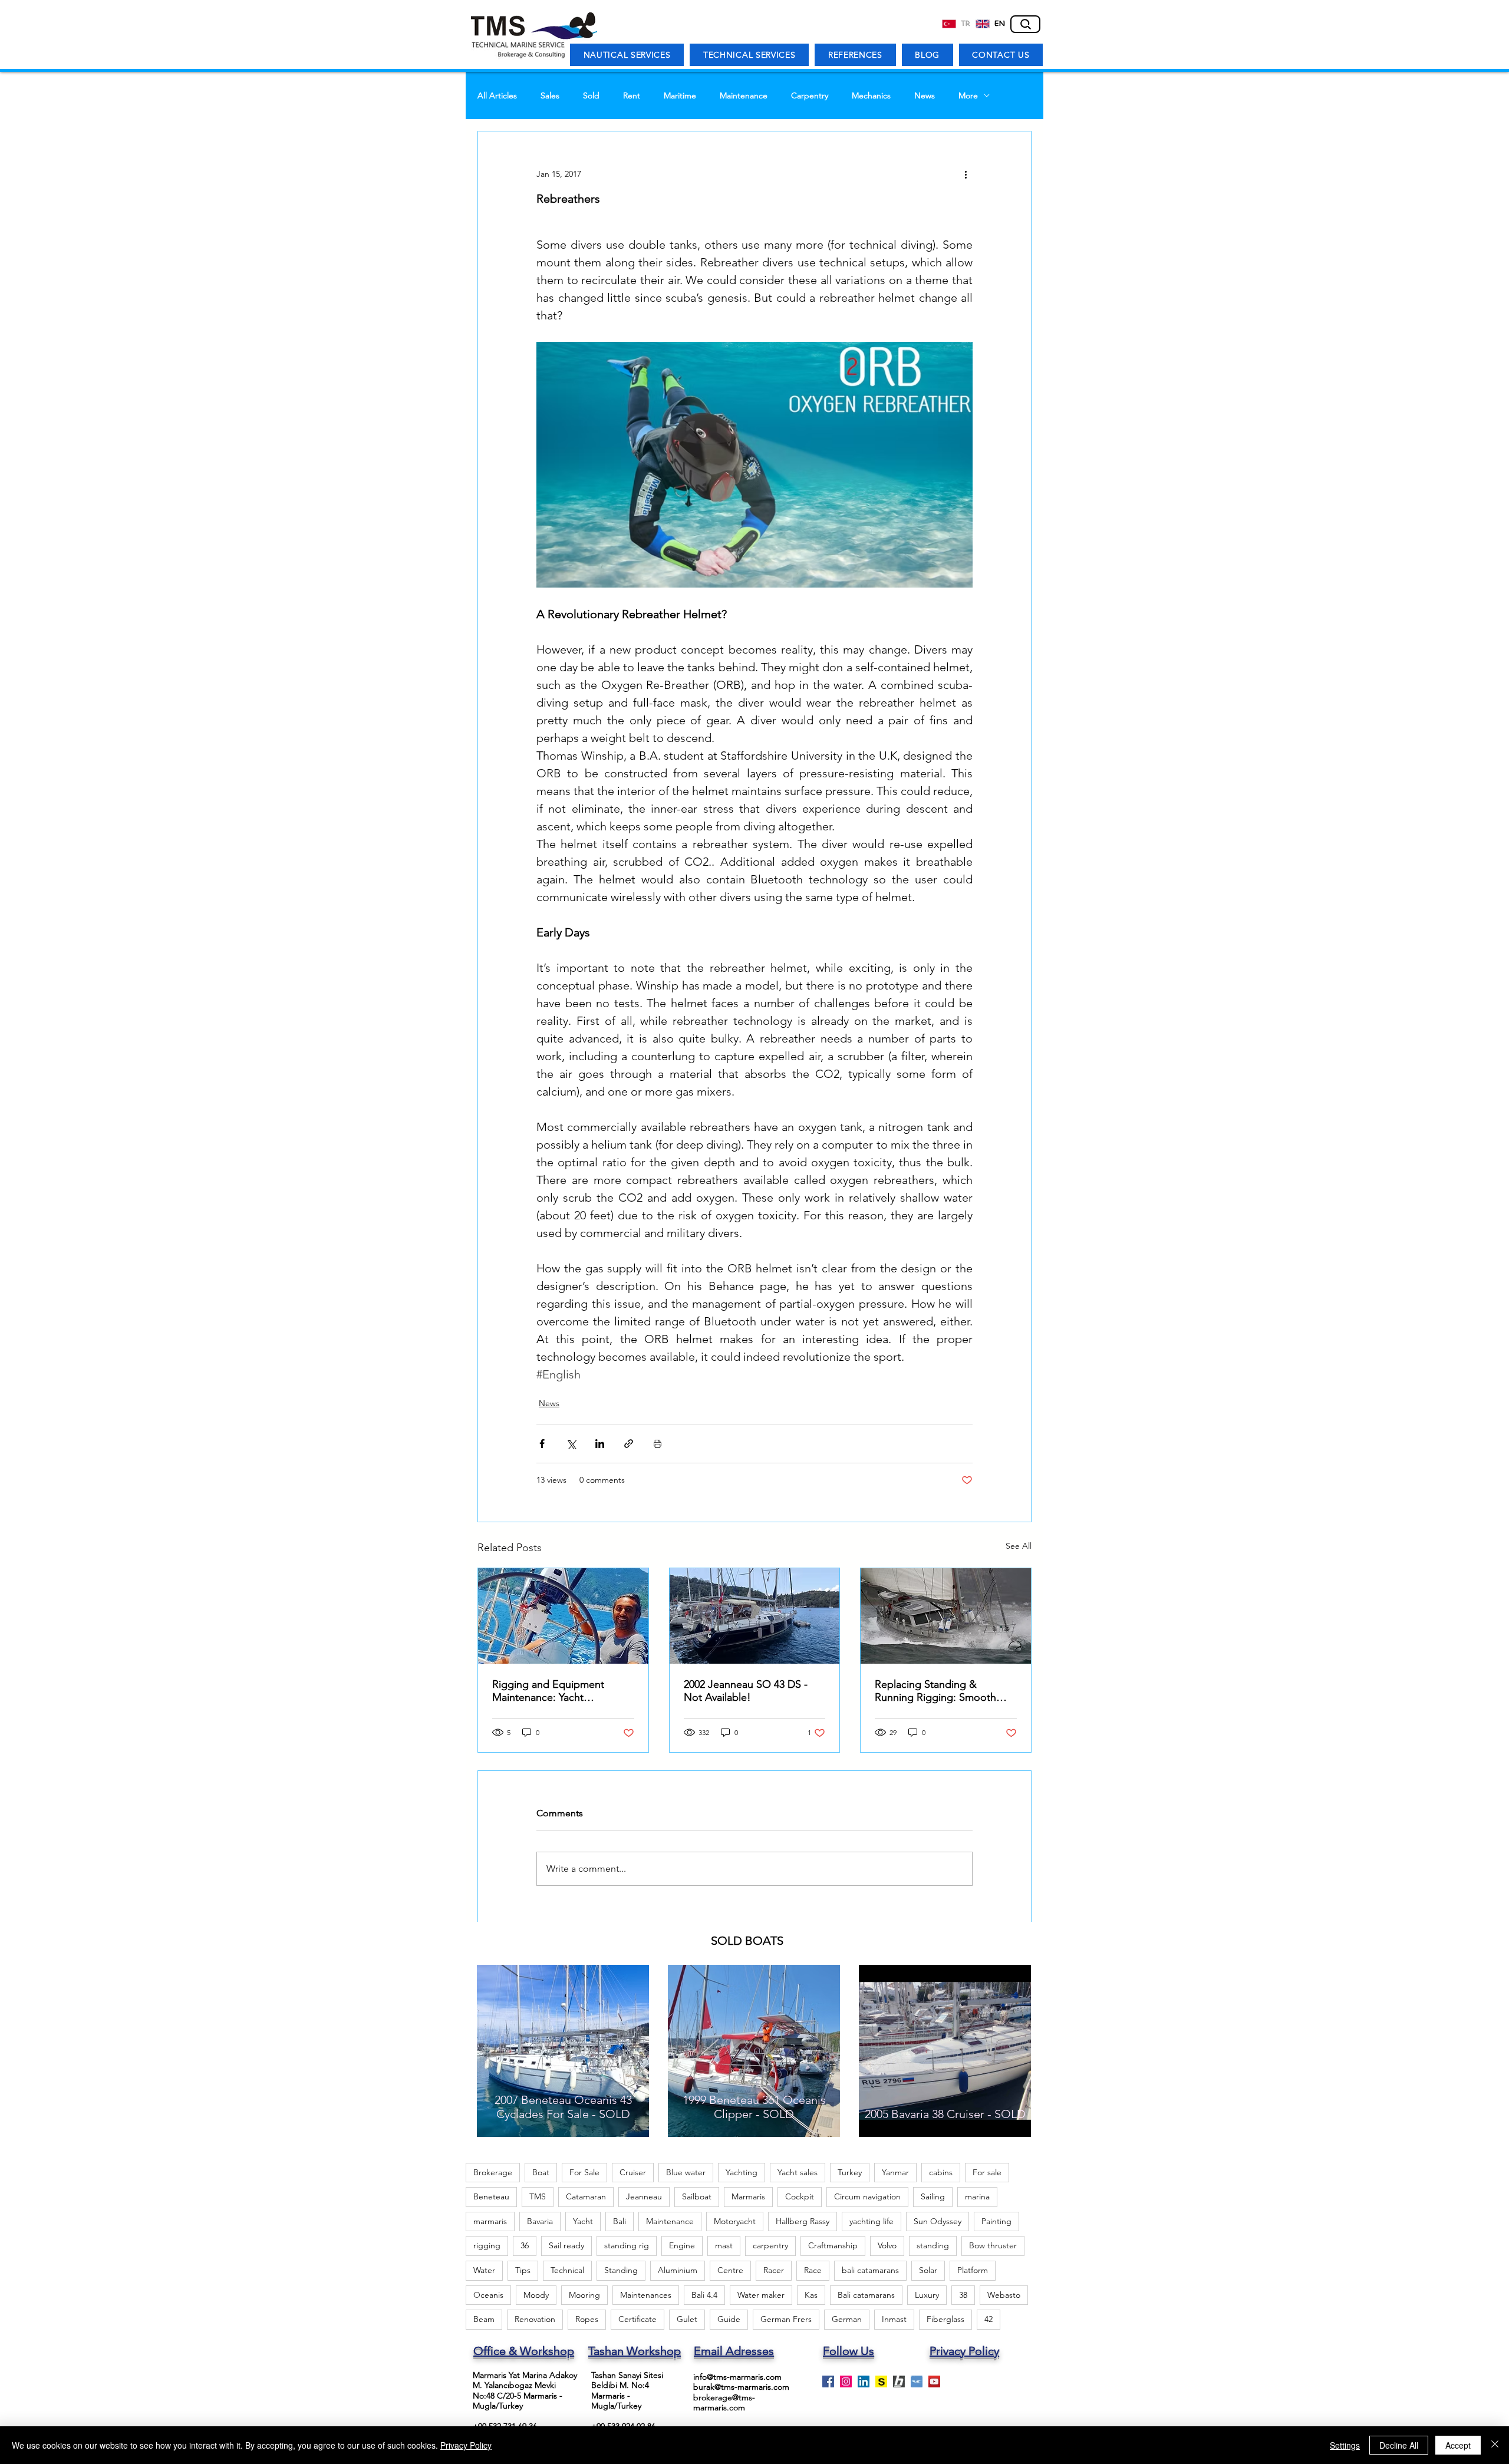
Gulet (687, 2319)
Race (813, 2270)
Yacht (583, 2221)
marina (977, 2196)
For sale (987, 2172)
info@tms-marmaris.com (737, 2377)
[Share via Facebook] (542, 1444)
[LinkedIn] (864, 2381)
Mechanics (871, 96)
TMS (538, 2196)
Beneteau (491, 2196)
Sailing (933, 2196)
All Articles (497, 96)
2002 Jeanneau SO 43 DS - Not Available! (746, 1691)
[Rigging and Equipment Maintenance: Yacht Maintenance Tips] (563, 1616)
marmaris (490, 2221)
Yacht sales (798, 2172)
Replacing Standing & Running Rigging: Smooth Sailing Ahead (935, 1691)
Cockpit (800, 2196)
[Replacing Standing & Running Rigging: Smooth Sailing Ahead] (946, 1616)
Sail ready (566, 2245)
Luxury (927, 2295)
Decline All (1399, 2445)
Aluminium (678, 2270)
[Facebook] (828, 2381)
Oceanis (488, 2295)
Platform (973, 2270)
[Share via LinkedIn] (600, 1444)
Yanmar (895, 2172)
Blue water (686, 2172)
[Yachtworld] (917, 2381)
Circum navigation (867, 2196)
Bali (620, 2221)
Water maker (761, 2295)
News (925, 96)
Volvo (887, 2245)
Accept (1458, 2445)
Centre (730, 2270)
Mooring (584, 2295)
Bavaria (540, 2221)
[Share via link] (629, 1444)
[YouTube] (934, 2381)
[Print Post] (658, 1444)
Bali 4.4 (704, 2295)
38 (963, 2295)
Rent (632, 96)
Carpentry (810, 96)
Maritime (680, 96)
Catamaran (586, 2196)
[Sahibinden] (881, 2381)
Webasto (1004, 2295)
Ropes (587, 2319)
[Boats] (899, 2381)
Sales (550, 96)
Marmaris (748, 2196)
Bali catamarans (866, 2295)
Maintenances (646, 2295)
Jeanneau (644, 2196)
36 (525, 2245)
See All (1019, 1546)
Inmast (894, 2319)
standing (933, 2245)
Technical (567, 2270)
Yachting (742, 2172)
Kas (811, 2295)
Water (484, 2270)
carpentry (770, 2245)
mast (724, 2245)
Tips (523, 2270)
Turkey (850, 2172)
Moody (536, 2295)
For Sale (584, 2172)
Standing (621, 2270)
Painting (996, 2221)
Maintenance (744, 96)
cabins (941, 2172)
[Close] (1495, 2445)
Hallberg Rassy (803, 2221)
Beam (484, 2319)
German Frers (786, 2319)
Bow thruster (993, 2245)
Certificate (637, 2319)
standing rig (627, 2245)
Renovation (535, 2319)
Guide (729, 2319)
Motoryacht (735, 2221)
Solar (928, 2270)
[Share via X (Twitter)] (571, 1444)
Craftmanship (833, 2245)
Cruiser (633, 2172)
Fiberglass (945, 2319)
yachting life (872, 2221)
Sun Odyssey (938, 2221)
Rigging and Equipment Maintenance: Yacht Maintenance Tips (548, 1691)
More (968, 96)
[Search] (1025, 24)
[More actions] (966, 174)
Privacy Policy (466, 2445)
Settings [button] (1345, 2445)
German (847, 2319)
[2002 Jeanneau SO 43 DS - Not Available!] (755, 1616)
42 (989, 2319)
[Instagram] (846, 2381)
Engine (682, 2245)
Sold (591, 96)
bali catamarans (870, 2270)
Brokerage (493, 2172)
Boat (541, 2172)
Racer (774, 2270)
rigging (487, 2245)
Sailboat (697, 2196)
